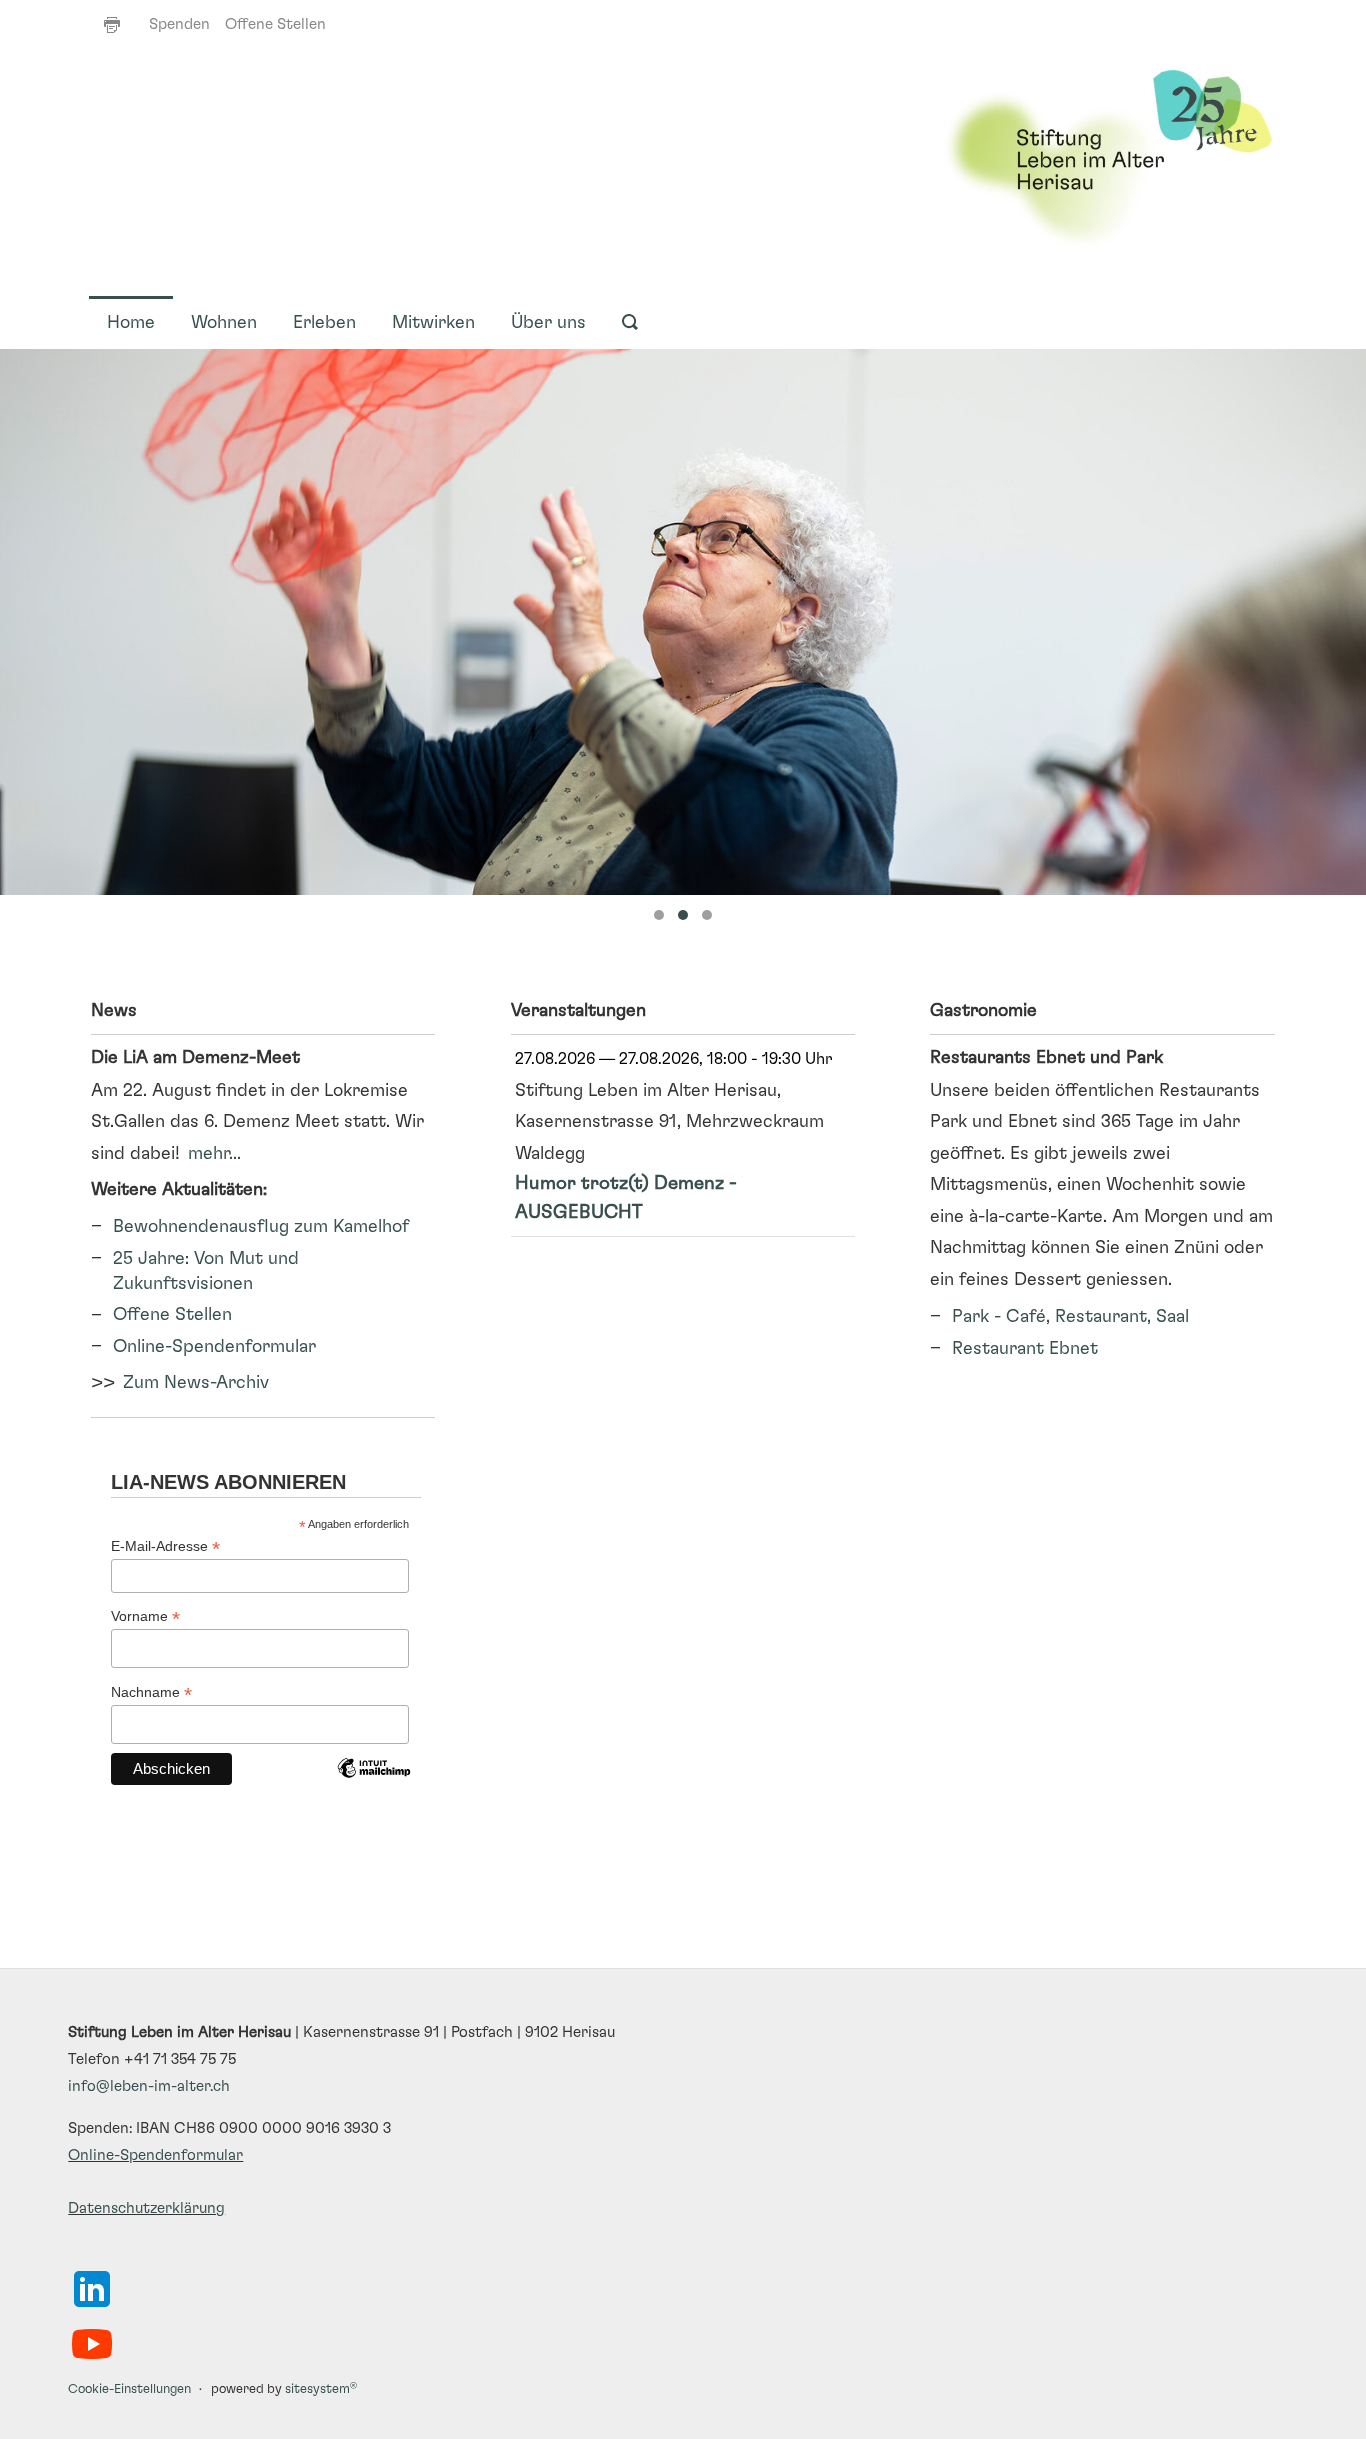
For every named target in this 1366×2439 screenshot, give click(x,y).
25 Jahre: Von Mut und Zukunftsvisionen (206, 1271)
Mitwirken (433, 323)
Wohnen (224, 323)
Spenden (179, 24)
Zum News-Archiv (196, 1383)
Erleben (324, 323)
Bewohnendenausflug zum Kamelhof (261, 1227)
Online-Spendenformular (214, 1347)
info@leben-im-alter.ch (149, 2086)
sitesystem (321, 2389)
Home (131, 323)
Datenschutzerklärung (146, 2208)
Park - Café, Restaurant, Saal (1070, 1317)
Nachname (151, 1692)
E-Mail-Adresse (165, 1546)
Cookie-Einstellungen (129, 2389)
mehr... (214, 1154)
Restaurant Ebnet (1025, 1349)
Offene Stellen (275, 24)
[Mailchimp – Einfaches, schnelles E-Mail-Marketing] (373, 1782)
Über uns (548, 323)
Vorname (145, 1616)
